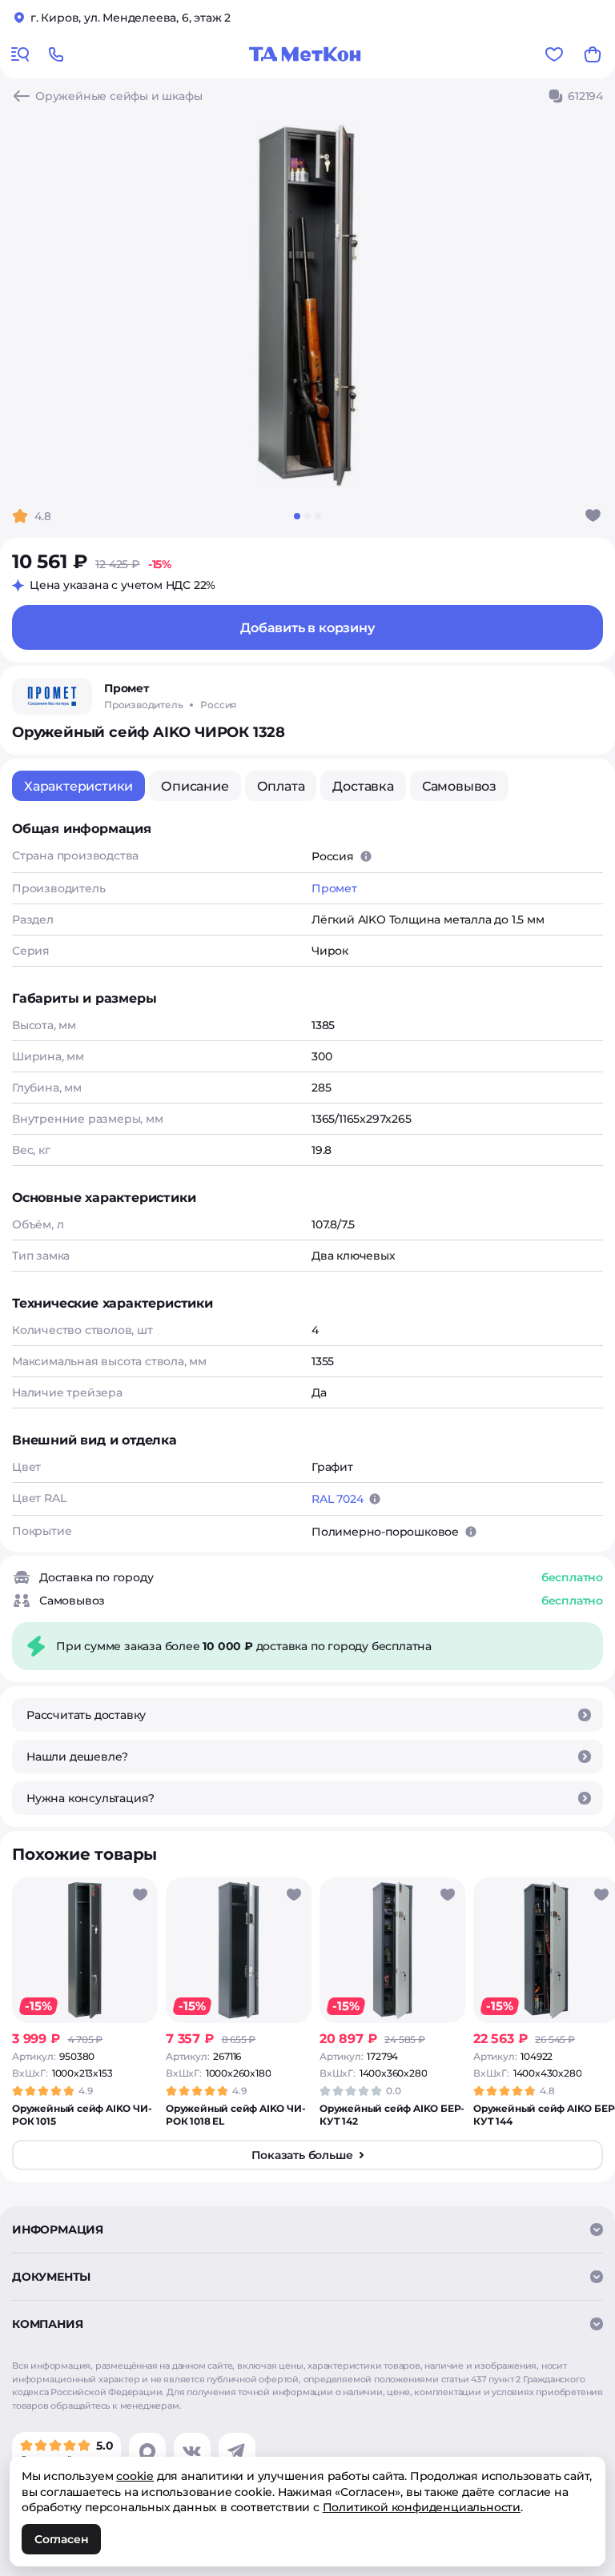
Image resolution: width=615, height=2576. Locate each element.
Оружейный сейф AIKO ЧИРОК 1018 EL (236, 2115)
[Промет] (52, 696)
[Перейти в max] (147, 2451)
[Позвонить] (56, 54)
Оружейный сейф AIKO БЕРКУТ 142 (392, 2115)
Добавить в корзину (307, 628)
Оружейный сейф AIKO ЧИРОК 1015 (82, 2115)
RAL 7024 (337, 1499)
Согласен (61, 2539)
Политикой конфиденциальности (422, 2507)
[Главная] (305, 54)
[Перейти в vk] (192, 2451)
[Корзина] (593, 54)
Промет (334, 888)
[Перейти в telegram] (237, 2451)
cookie (135, 2476)
